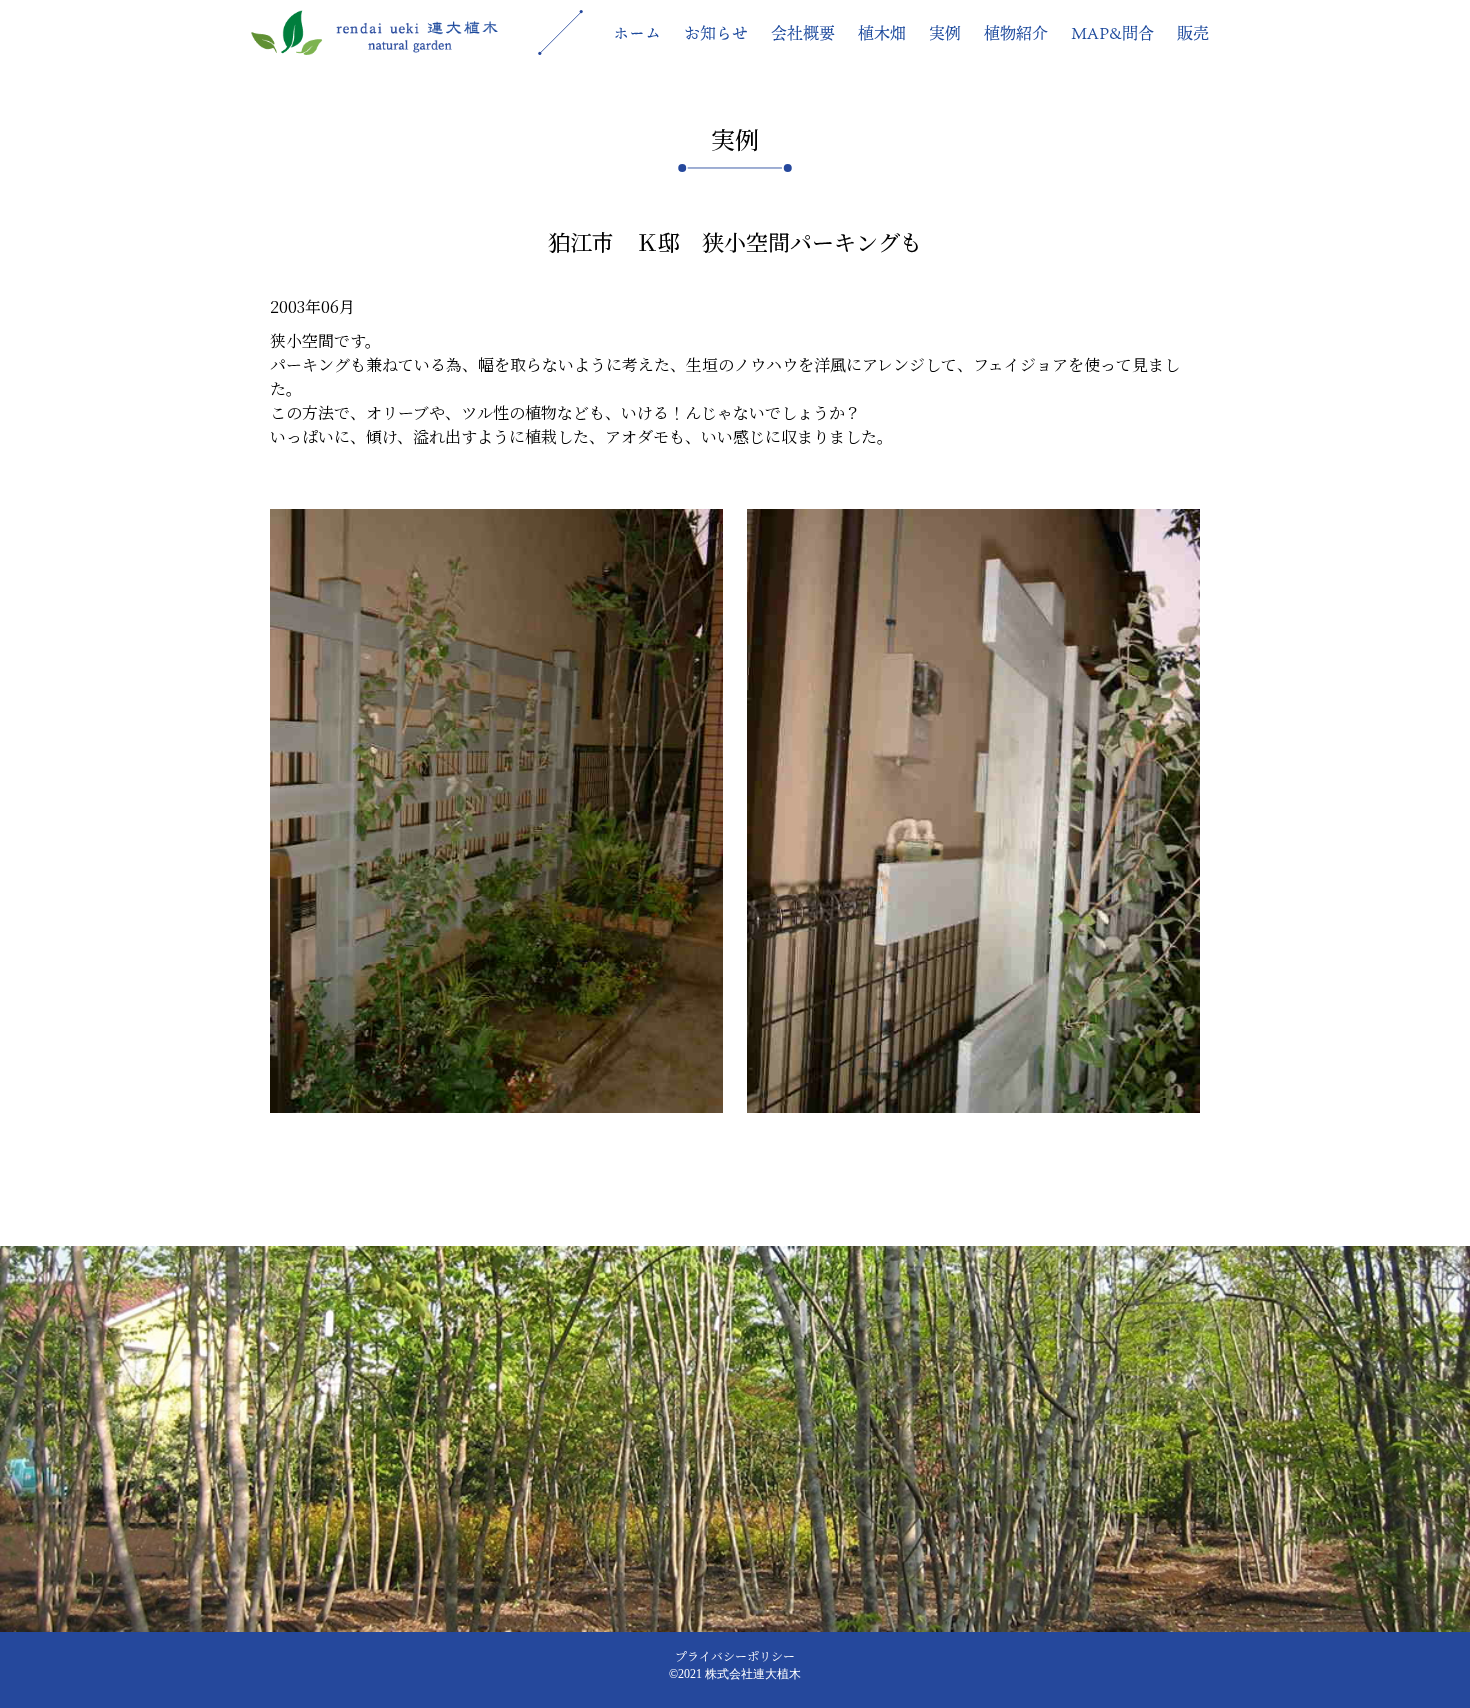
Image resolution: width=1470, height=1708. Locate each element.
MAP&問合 (1112, 33)
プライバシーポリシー (735, 1655)
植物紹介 (1016, 33)
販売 (1193, 33)
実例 (945, 33)
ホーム (637, 33)
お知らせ (716, 33)
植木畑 (882, 33)
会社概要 (803, 33)
